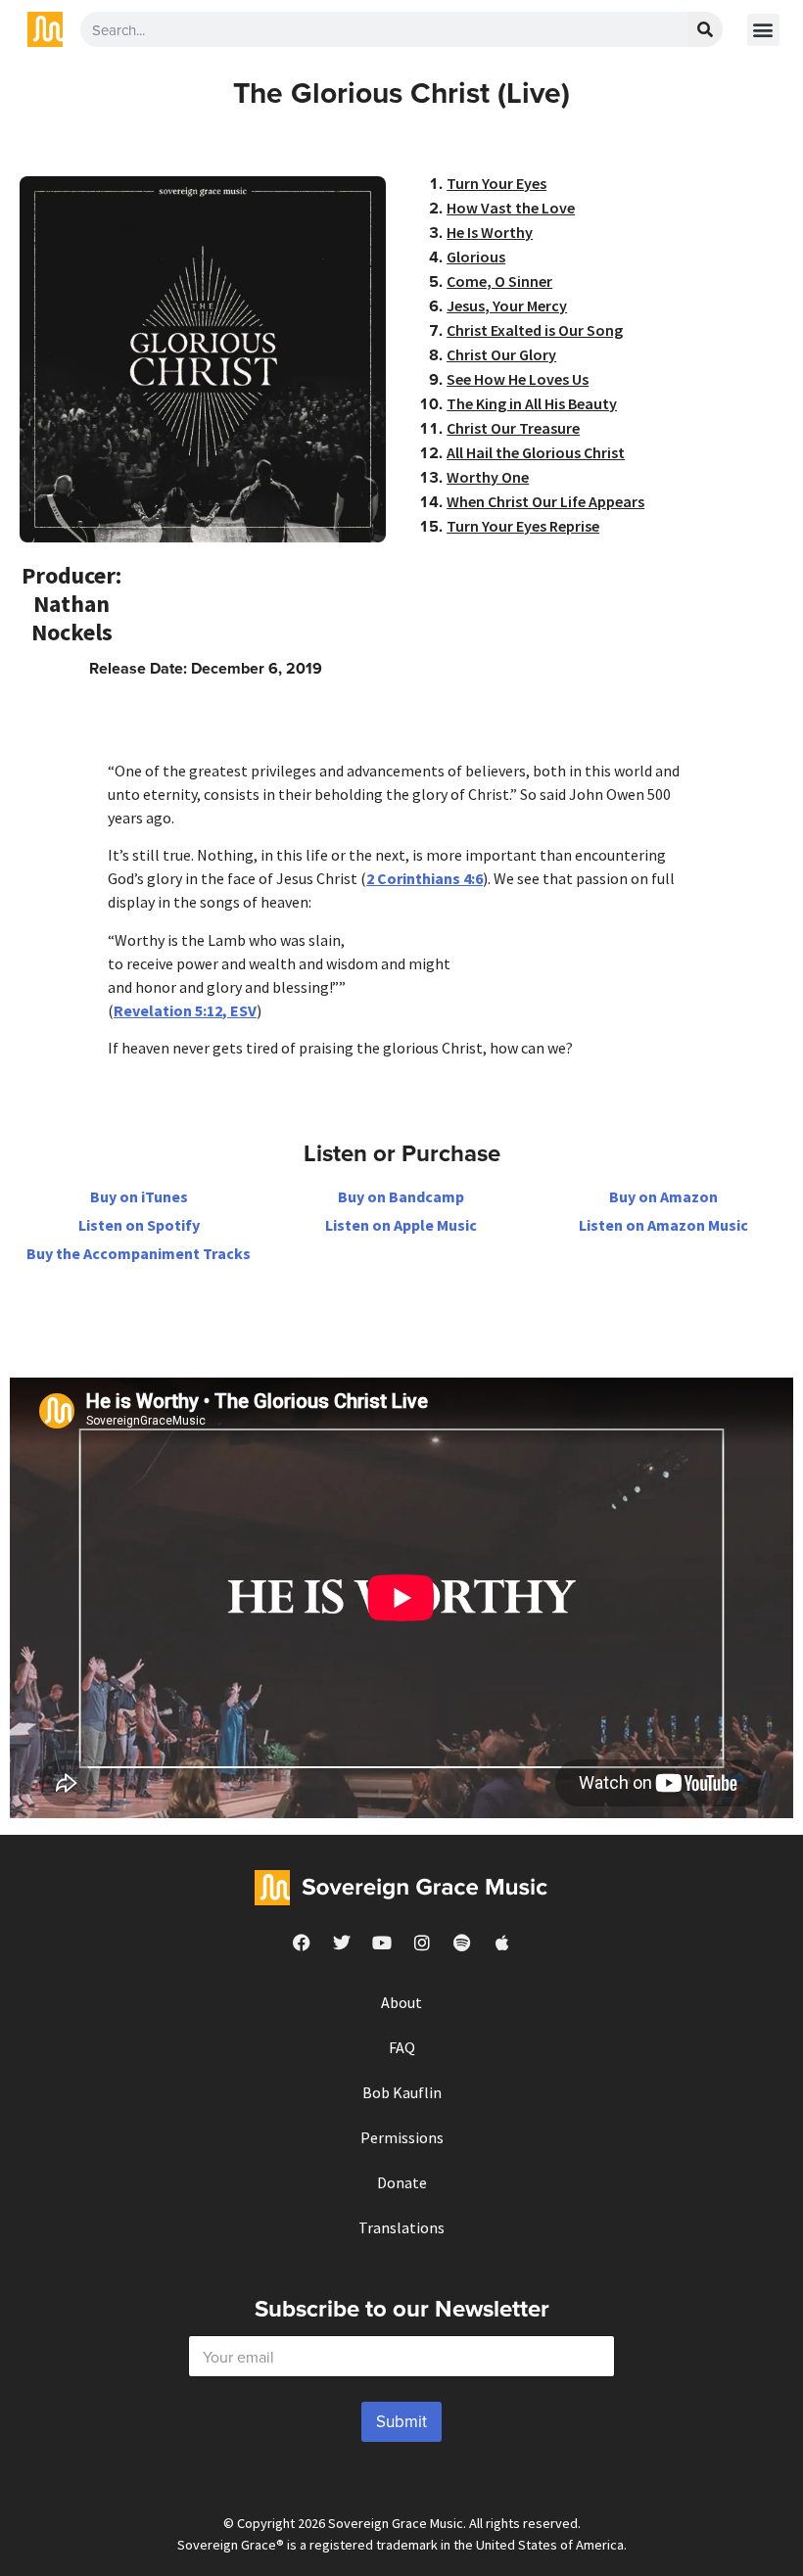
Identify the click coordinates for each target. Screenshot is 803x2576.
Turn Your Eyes (496, 183)
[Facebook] (302, 1943)
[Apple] (502, 1943)
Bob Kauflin (402, 2092)
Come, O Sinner (499, 281)
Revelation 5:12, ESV (185, 1010)
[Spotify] (462, 1943)
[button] (763, 30)
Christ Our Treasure (513, 428)
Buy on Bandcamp (401, 1196)
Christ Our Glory (501, 354)
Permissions (402, 2137)
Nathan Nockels (72, 618)
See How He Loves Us (518, 379)
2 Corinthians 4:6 (425, 878)
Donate (402, 2182)
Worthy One (488, 477)
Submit (401, 2421)
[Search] (705, 29)
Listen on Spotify (139, 1225)
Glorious (476, 257)
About (401, 2002)
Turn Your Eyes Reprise (523, 526)
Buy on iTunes (139, 1196)
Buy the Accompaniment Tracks (139, 1253)
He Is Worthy (490, 232)
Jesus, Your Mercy (507, 305)
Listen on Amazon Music (663, 1225)
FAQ (402, 2047)
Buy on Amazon (663, 1196)
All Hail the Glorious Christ (536, 452)
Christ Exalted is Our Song (535, 330)
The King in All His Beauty (532, 403)
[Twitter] (342, 1943)
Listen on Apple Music (401, 1225)
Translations (401, 2227)
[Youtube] (382, 1943)
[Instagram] (422, 1943)
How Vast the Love (511, 208)
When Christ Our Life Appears (545, 501)
